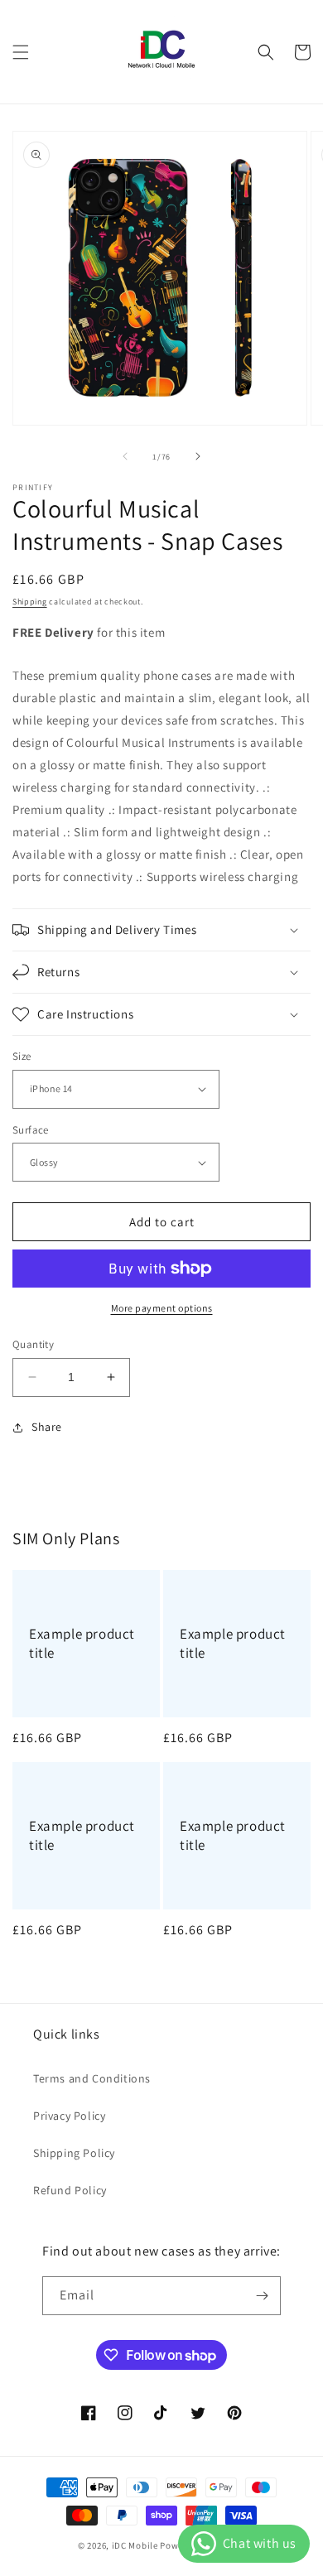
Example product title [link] (82, 1643)
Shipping (30, 602)
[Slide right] (198, 456)
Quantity (33, 1344)
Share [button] (47, 1427)
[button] (21, 52)
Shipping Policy (74, 2153)
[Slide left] (125, 456)
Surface (31, 1130)
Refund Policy (70, 2190)
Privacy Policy (69, 2116)
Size (22, 1056)
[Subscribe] (262, 2296)
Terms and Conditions (92, 2078)
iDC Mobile (135, 2545)
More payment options (162, 1308)
